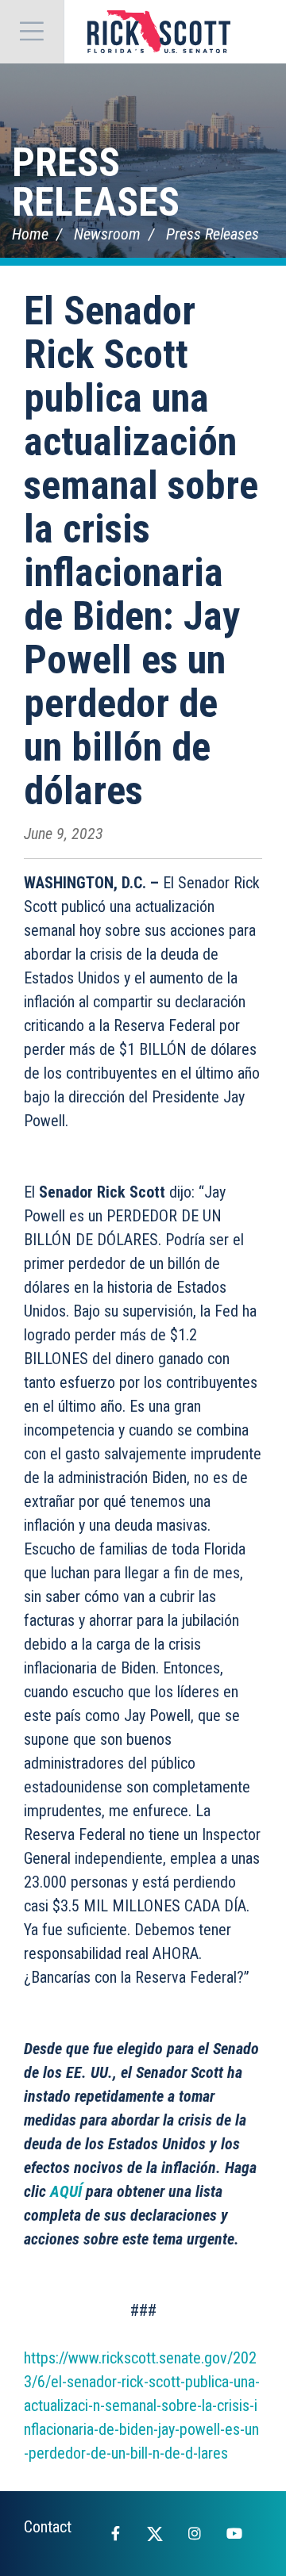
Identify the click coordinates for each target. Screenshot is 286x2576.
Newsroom (107, 234)
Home (30, 234)
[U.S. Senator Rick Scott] (159, 32)
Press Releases (96, 182)
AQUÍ (66, 2191)
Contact (48, 2527)
